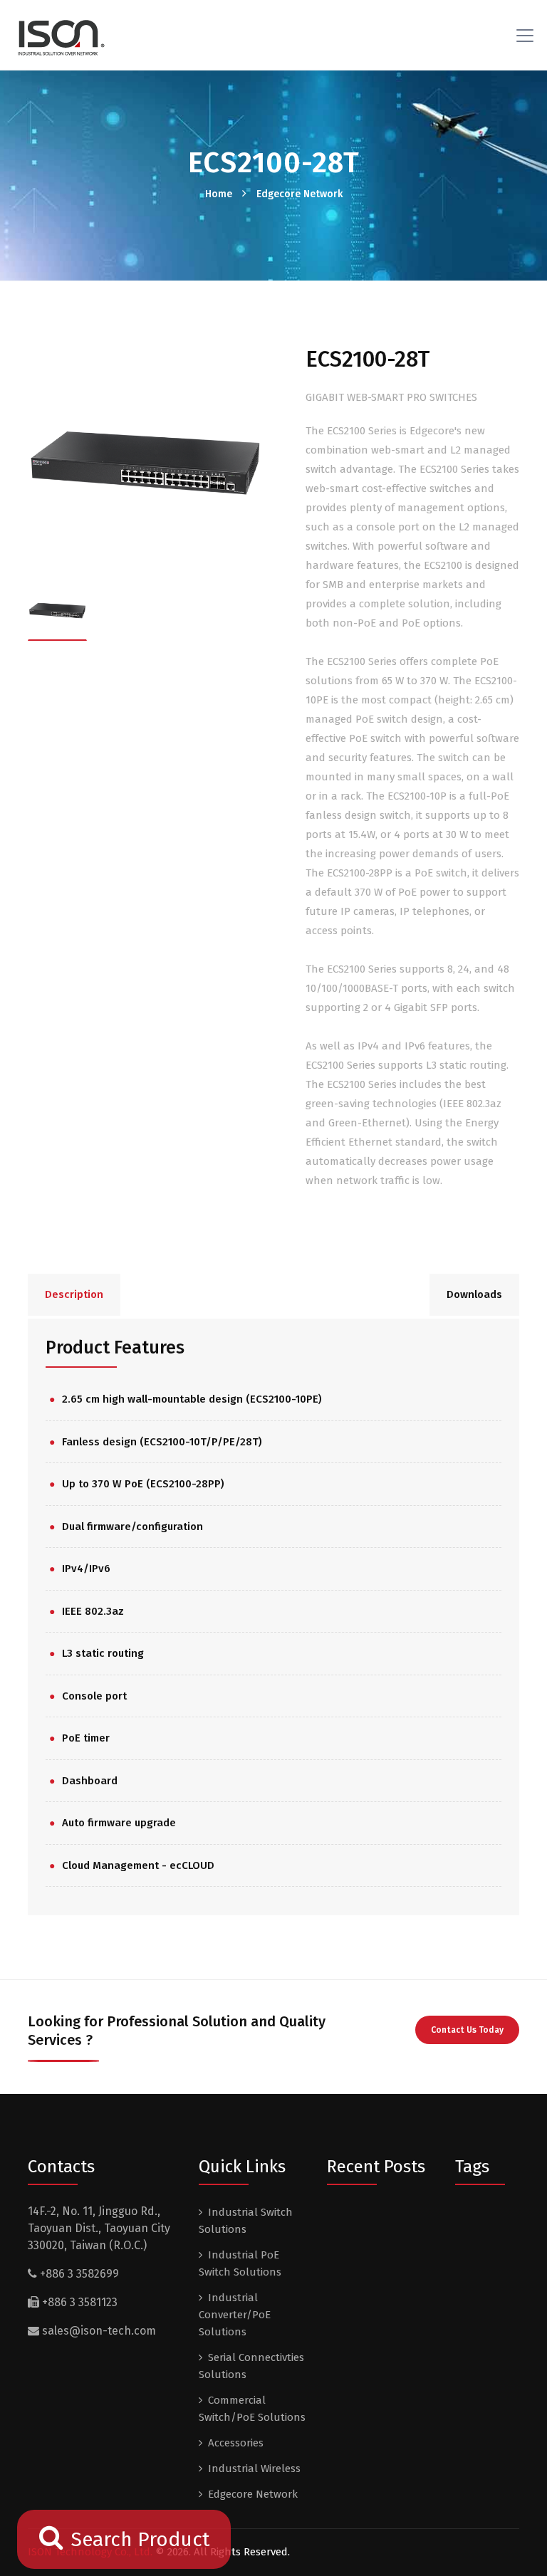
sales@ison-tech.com (99, 2331)
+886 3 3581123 (78, 2302)
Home (219, 194)
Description (74, 1294)
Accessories (236, 2443)
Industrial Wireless (254, 2468)
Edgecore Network (299, 194)
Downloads (474, 1294)
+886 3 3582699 (78, 2274)
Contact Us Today (467, 2030)
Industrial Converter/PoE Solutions (235, 2315)
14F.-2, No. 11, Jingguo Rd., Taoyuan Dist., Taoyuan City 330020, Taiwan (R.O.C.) (99, 2228)
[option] (145, 463)
